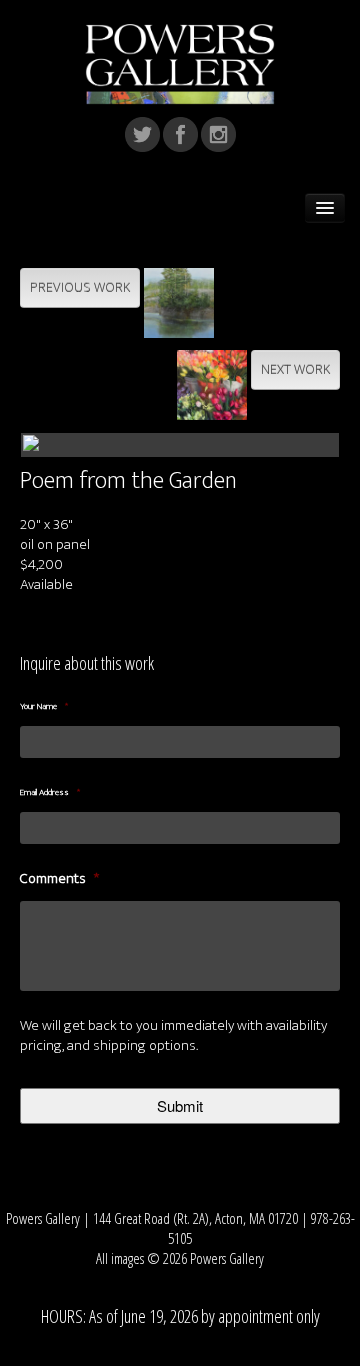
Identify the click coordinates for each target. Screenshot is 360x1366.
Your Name (44, 707)
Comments (59, 879)
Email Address (50, 793)
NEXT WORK (295, 369)
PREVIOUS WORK (80, 287)
